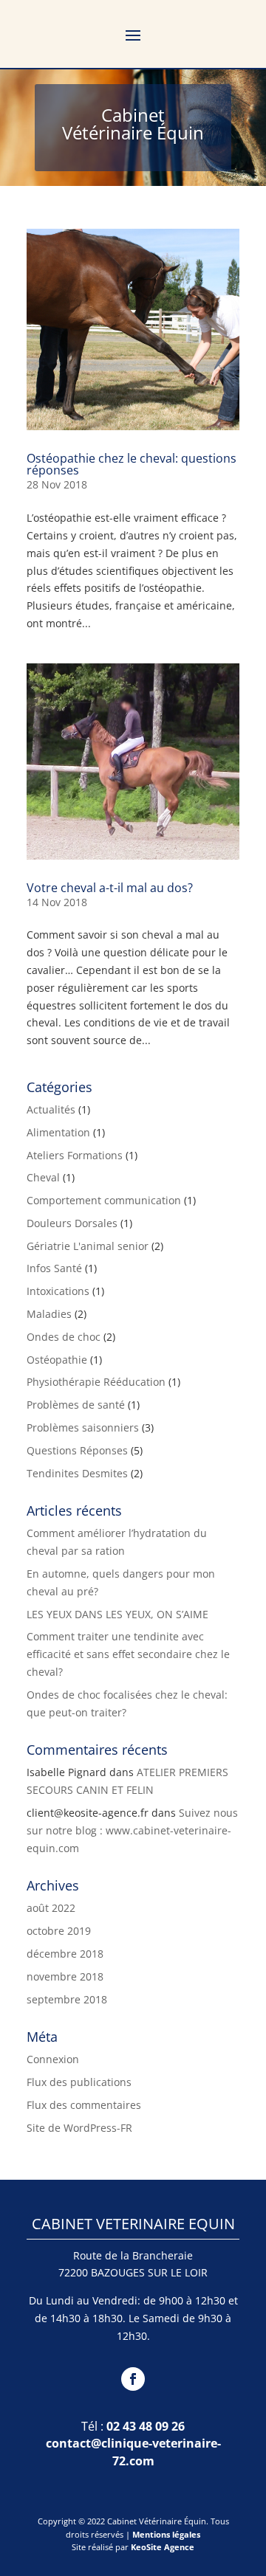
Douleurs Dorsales (72, 1223)
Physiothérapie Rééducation (96, 1382)
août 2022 (51, 1908)
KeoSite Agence (163, 2547)
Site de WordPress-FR (79, 2128)
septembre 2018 (67, 1999)
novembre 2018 (65, 1976)
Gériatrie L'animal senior (88, 1246)
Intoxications (58, 1291)
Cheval (43, 1177)
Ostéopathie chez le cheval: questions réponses (132, 464)
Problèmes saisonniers (83, 1427)
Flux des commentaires (84, 2105)
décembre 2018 (65, 1954)
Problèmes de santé (76, 1405)
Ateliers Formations (75, 1155)
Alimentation (58, 1132)
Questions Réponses (77, 1450)
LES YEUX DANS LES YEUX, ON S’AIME (117, 1614)
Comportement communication (104, 1200)
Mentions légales (166, 2534)
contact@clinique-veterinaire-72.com (133, 2452)
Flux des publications (79, 2082)
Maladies (49, 1314)
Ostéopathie (57, 1360)
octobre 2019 (59, 1931)
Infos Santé (54, 1268)
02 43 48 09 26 (146, 2426)
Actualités (51, 1109)
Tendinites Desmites (77, 1473)
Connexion (53, 2059)
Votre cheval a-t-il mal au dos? (110, 888)
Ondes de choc (64, 1337)
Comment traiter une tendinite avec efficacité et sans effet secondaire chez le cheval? (128, 1654)
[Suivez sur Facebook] (133, 2379)
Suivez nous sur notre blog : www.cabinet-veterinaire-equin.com (132, 1830)
